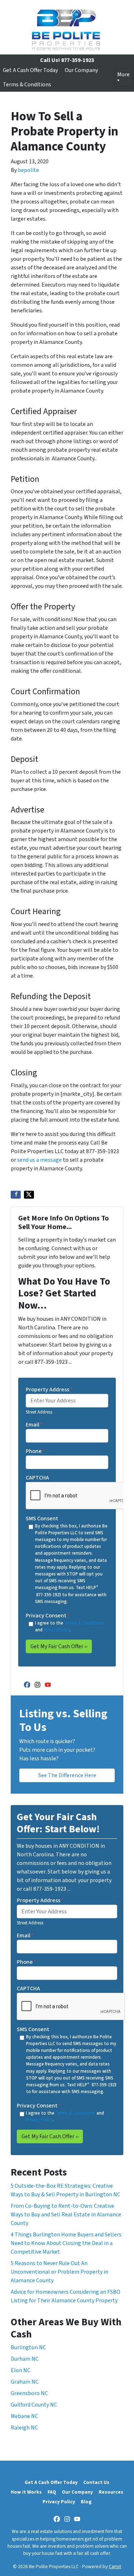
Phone (35, 1451)
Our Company (81, 70)
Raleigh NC (24, 2428)
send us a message (39, 1160)
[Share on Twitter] (29, 1195)
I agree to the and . (70, 1627)
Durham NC (25, 2359)
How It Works (26, 2492)
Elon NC (21, 2370)
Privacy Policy (57, 1630)
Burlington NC (28, 2347)
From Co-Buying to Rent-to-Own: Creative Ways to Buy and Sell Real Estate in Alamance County (66, 2215)
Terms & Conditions (27, 85)
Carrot (115, 2567)
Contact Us (96, 2482)
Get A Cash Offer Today (30, 70)
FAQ (52, 2492)
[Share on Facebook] (16, 1195)
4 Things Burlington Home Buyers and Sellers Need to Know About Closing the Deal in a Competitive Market (66, 2243)
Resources (111, 2492)
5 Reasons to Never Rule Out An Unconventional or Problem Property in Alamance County (59, 2272)
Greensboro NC (29, 2393)
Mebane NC (24, 2416)
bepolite (28, 170)
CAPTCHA (37, 1478)
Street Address (39, 1412)
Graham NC (25, 2382)
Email (34, 1425)
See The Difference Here (67, 1775)
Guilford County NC (34, 2405)
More (123, 75)
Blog (86, 2502)
